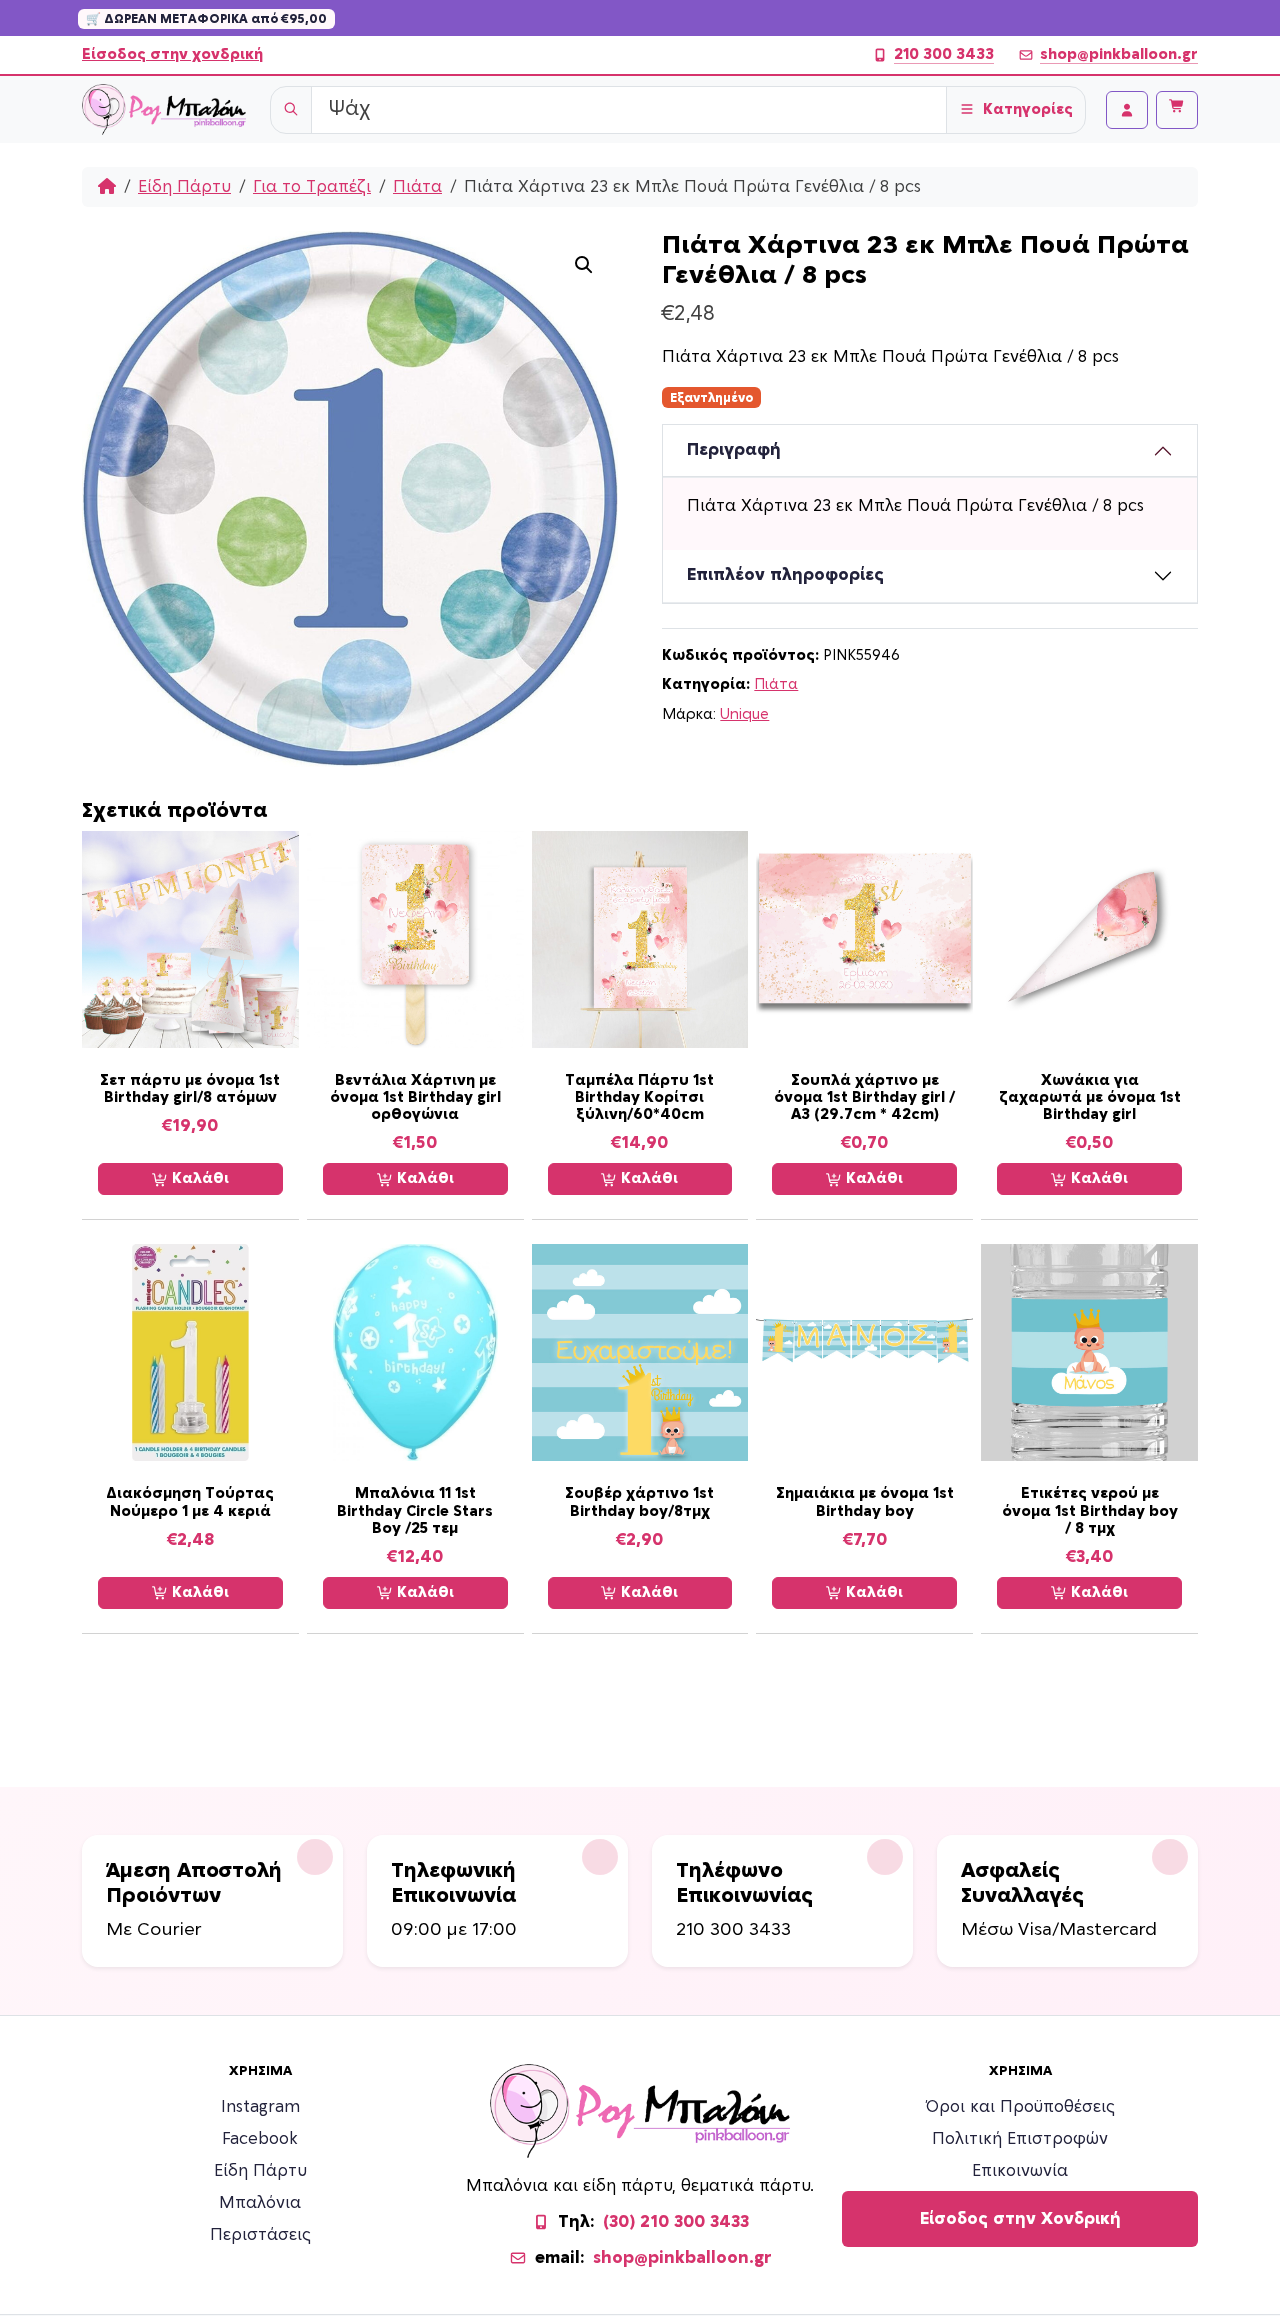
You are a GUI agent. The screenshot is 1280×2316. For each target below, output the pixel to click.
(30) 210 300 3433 (676, 2222)
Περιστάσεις (260, 2235)
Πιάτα (417, 187)
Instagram (260, 2107)
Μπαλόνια (260, 2203)
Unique (744, 714)
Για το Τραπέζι (312, 187)
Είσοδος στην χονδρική (172, 54)
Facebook (260, 2139)
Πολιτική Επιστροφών (1020, 2139)
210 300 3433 (944, 54)
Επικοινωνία (1020, 2171)
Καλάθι (198, 1178)
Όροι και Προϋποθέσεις (1020, 2107)
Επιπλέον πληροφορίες (785, 575)
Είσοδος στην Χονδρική (1020, 2219)
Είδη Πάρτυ (184, 187)
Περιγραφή (734, 450)
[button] (584, 265)
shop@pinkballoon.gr (1119, 54)
